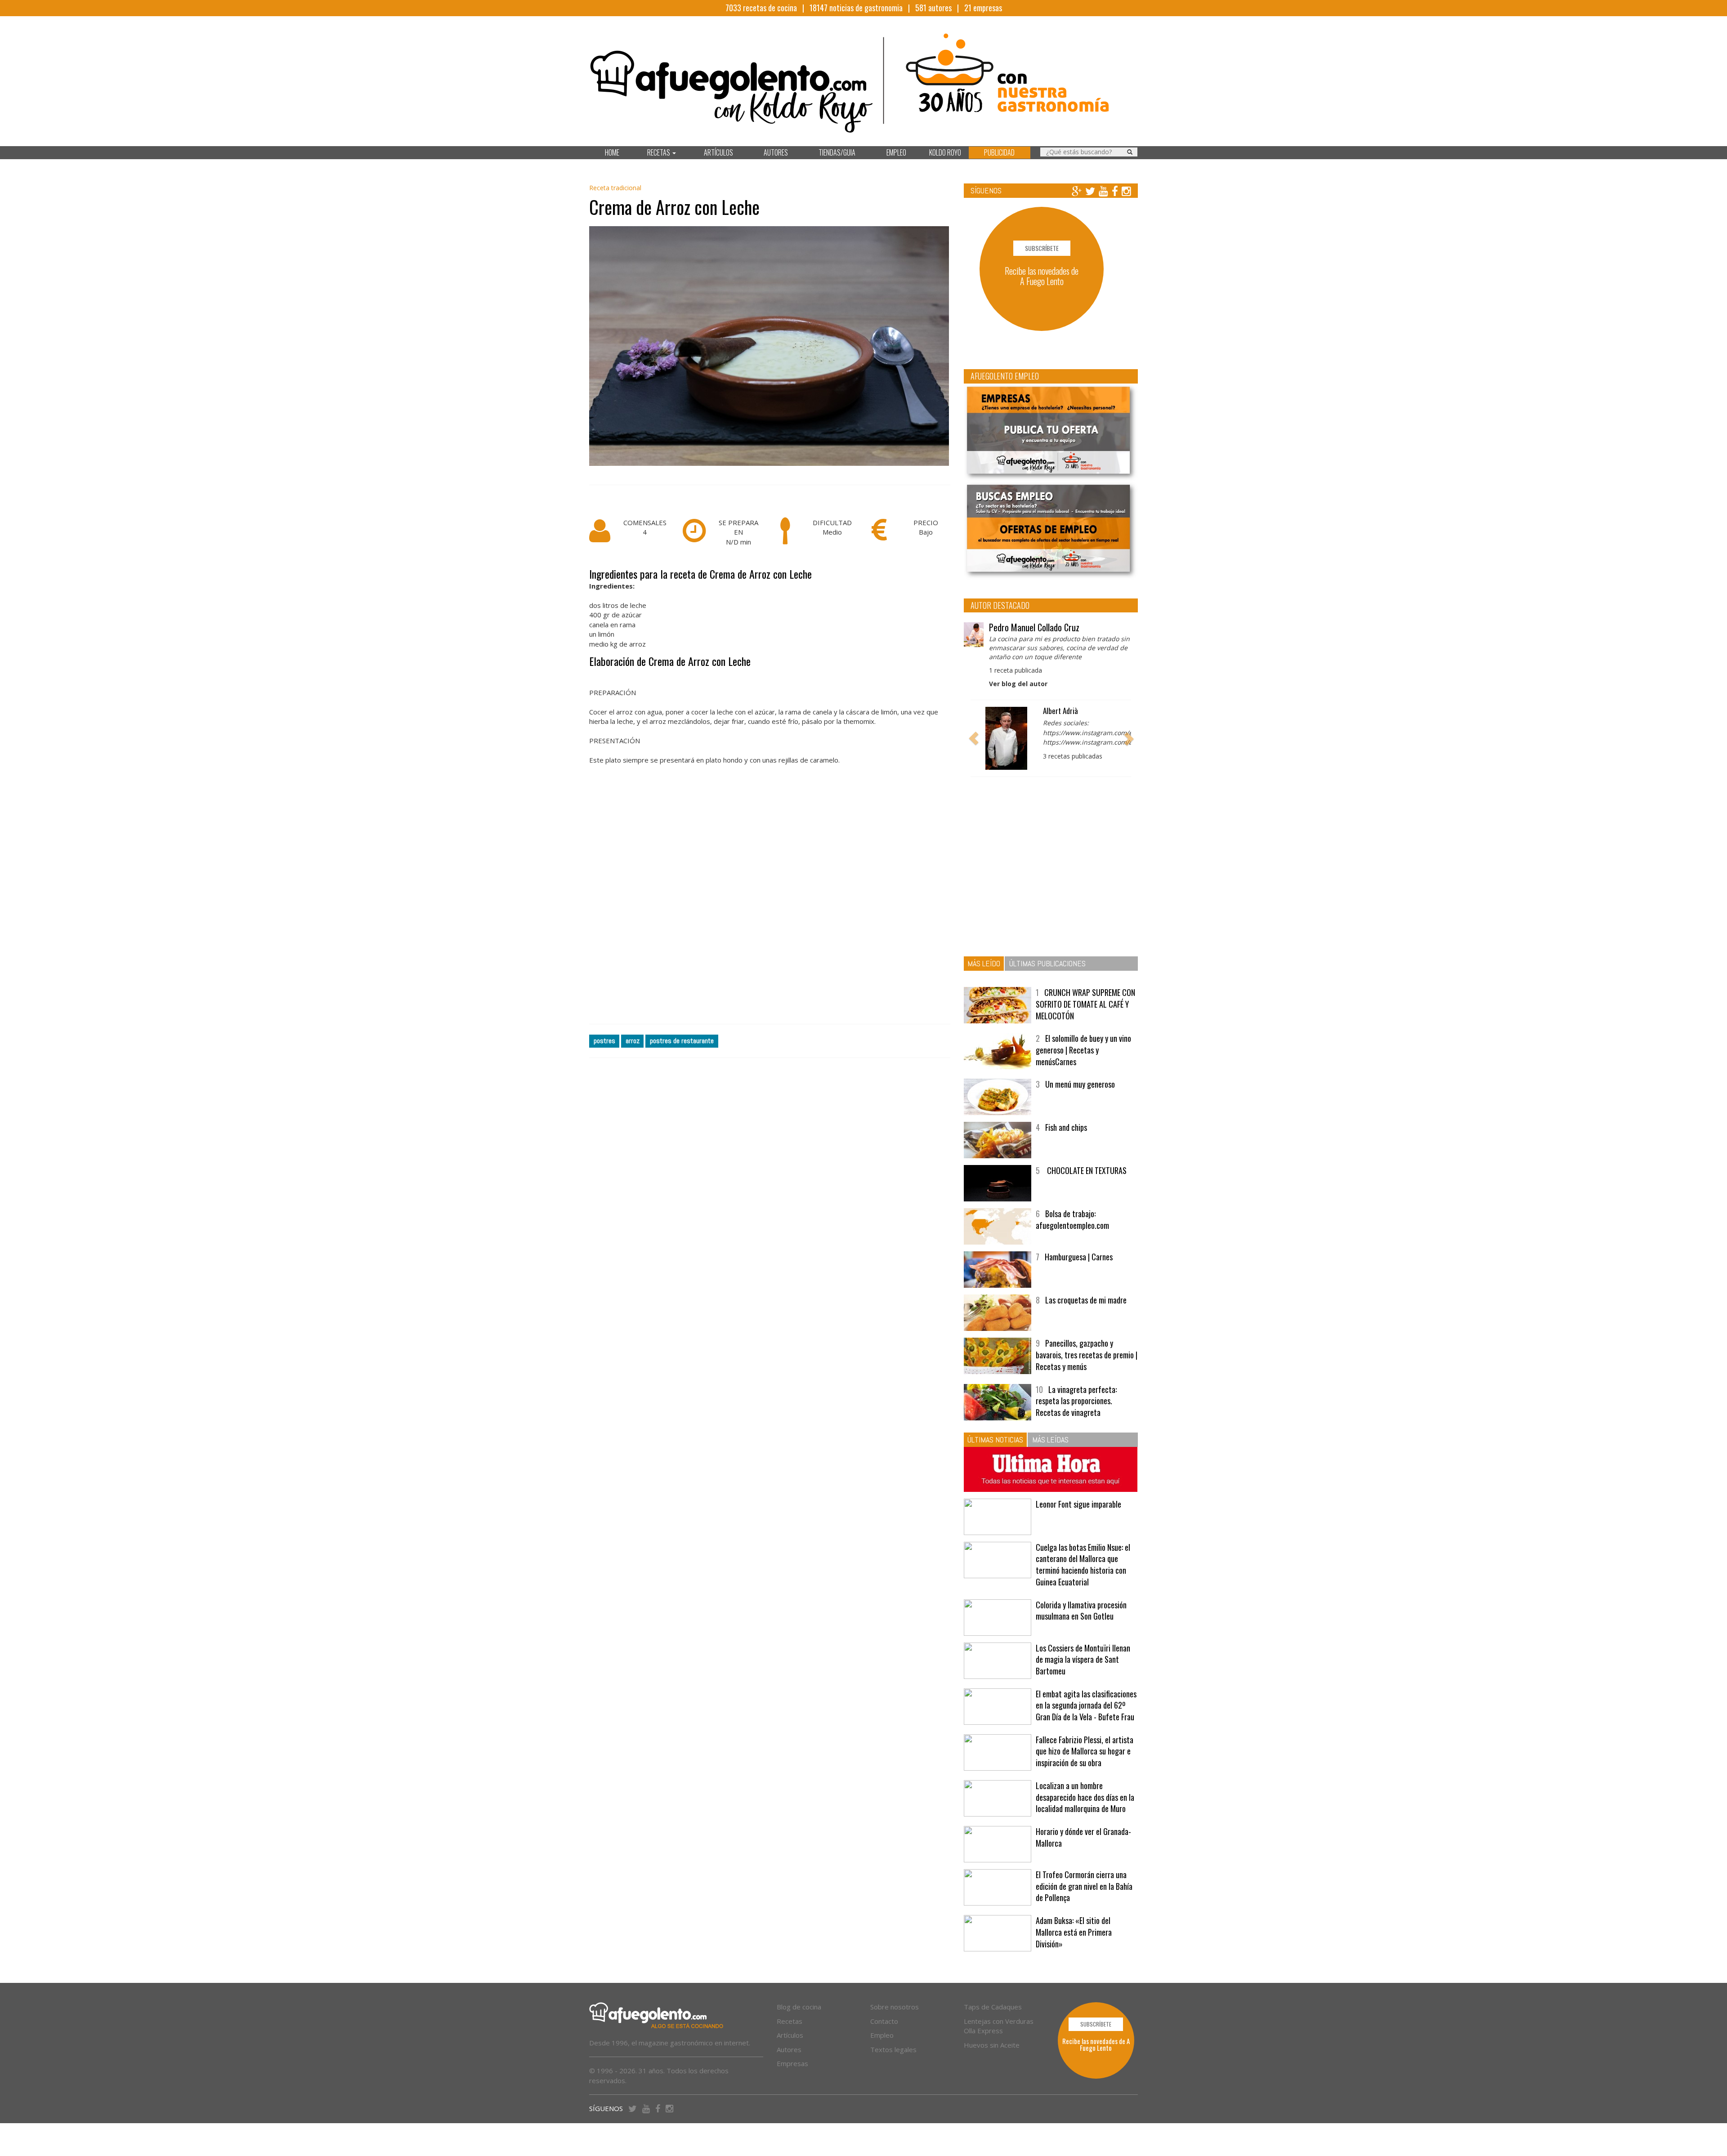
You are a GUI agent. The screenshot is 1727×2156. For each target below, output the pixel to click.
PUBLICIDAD (999, 152)
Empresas (792, 2063)
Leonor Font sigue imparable (1078, 1504)
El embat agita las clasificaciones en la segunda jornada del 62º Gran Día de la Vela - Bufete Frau (1086, 1705)
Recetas (790, 2021)
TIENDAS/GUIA (837, 152)
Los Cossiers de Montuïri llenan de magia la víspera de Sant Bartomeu (1083, 1659)
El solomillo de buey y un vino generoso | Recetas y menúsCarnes (1083, 1050)
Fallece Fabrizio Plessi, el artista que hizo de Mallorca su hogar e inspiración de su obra (1085, 1751)
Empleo (882, 2035)
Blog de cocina (799, 2007)
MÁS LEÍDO (984, 963)
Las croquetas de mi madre (1086, 1300)
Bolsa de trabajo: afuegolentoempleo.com (1072, 1219)
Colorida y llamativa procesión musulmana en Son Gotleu (1081, 1611)
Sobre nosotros (895, 2007)
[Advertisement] (770, 907)
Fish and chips (1066, 1127)
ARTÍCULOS (718, 152)
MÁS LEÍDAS (1050, 1440)
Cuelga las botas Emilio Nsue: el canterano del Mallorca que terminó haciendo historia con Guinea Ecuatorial (1083, 1565)
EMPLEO (896, 152)
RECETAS (659, 152)
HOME (612, 152)
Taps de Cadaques (993, 2007)
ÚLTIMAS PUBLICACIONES (1047, 963)
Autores (789, 2049)
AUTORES (776, 152)
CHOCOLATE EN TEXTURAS (1086, 1170)
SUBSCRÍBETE (1042, 248)
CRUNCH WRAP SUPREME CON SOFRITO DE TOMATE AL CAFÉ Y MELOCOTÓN (1085, 1004)
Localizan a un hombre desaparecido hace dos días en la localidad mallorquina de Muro (1085, 1797)
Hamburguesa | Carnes (1079, 1257)
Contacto (884, 2021)
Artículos (790, 2035)
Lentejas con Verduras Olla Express (999, 2026)
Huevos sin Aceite (992, 2045)
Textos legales (893, 2049)
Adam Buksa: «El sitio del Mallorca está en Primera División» (1074, 1932)
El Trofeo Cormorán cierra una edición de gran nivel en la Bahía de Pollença (1084, 1886)
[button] (974, 738)
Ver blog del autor (1018, 684)
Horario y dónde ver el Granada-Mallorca (1083, 1837)
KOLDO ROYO (945, 152)
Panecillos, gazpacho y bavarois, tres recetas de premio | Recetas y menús (1087, 1355)
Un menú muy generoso (1080, 1084)
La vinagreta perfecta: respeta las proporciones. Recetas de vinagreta (1076, 1401)
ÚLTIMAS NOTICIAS (995, 1440)
